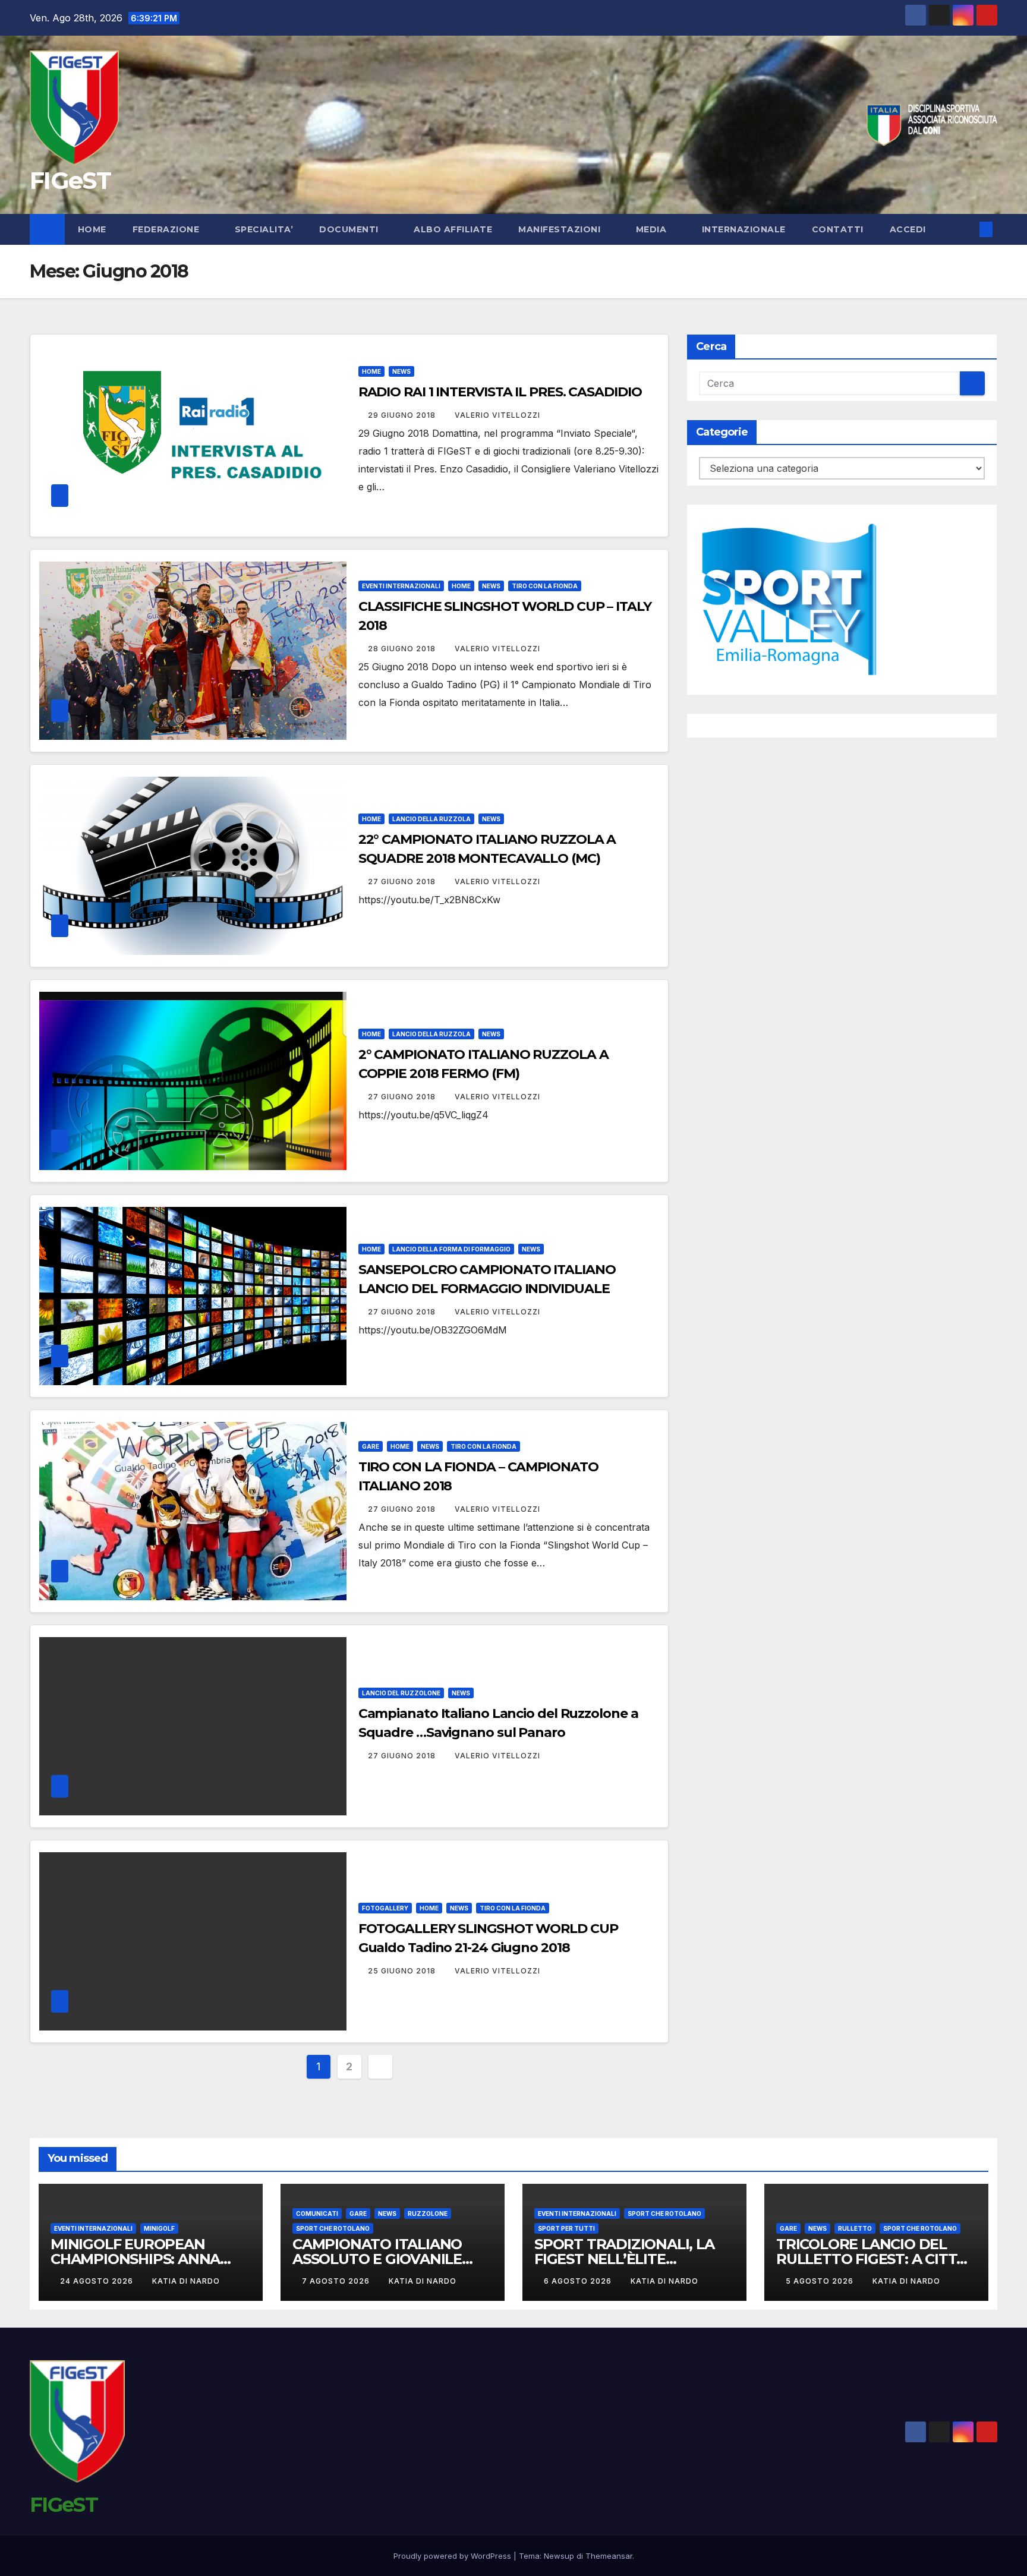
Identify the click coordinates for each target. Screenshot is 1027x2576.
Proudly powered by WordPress (453, 2556)
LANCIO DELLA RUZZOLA (431, 819)
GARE (371, 1446)
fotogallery (385, 1908)
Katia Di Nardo (186, 2281)
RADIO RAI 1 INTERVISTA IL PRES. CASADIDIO (500, 392)
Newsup (559, 2556)
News (401, 371)
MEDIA (653, 229)
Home (92, 229)
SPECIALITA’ (264, 229)
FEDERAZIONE (167, 229)
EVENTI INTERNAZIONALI (401, 586)
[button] (966, 229)
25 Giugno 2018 (403, 1971)
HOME (371, 371)
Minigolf (159, 2228)
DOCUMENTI (350, 229)
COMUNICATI (317, 2214)
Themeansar (609, 2556)
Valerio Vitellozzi (497, 415)
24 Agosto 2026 (98, 2281)
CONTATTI (838, 229)
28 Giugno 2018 (403, 649)
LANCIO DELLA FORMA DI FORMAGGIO (451, 1249)
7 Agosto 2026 (337, 2281)
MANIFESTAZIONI (561, 229)
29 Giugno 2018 (403, 415)
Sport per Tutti (566, 2228)
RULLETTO (855, 2228)
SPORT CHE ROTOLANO (333, 2228)
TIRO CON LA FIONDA (545, 586)
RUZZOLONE (428, 2214)
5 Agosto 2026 (821, 2281)
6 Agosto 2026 (579, 2281)
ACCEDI (909, 229)
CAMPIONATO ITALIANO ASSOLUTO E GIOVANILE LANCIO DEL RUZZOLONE (382, 2259)
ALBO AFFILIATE (453, 229)
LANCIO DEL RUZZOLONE (401, 1693)
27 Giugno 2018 (403, 882)
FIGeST (70, 180)
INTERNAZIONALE (744, 229)
